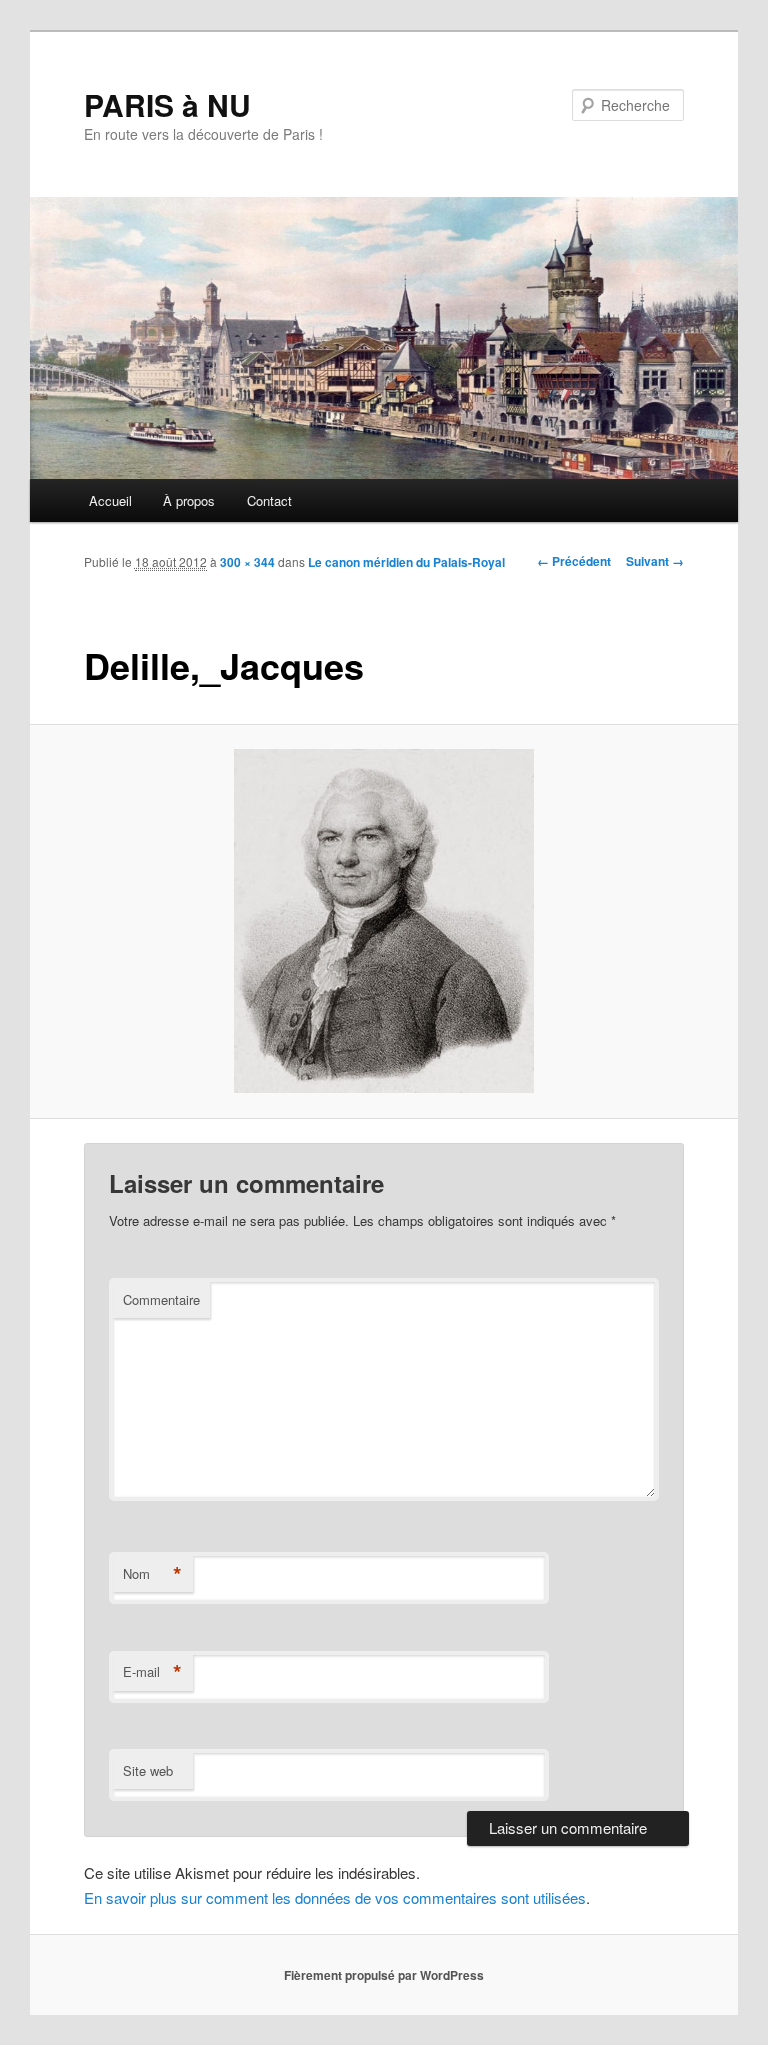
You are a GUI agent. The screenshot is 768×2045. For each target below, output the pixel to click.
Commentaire (161, 1299)
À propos (189, 500)
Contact (269, 500)
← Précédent (574, 561)
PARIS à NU (167, 104)
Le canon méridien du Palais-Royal (406, 562)
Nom (152, 1574)
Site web (148, 1770)
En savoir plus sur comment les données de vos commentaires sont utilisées (335, 1897)
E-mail (152, 1672)
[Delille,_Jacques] (384, 921)
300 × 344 (247, 562)
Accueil (110, 500)
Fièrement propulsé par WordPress (384, 1975)
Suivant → (655, 561)
